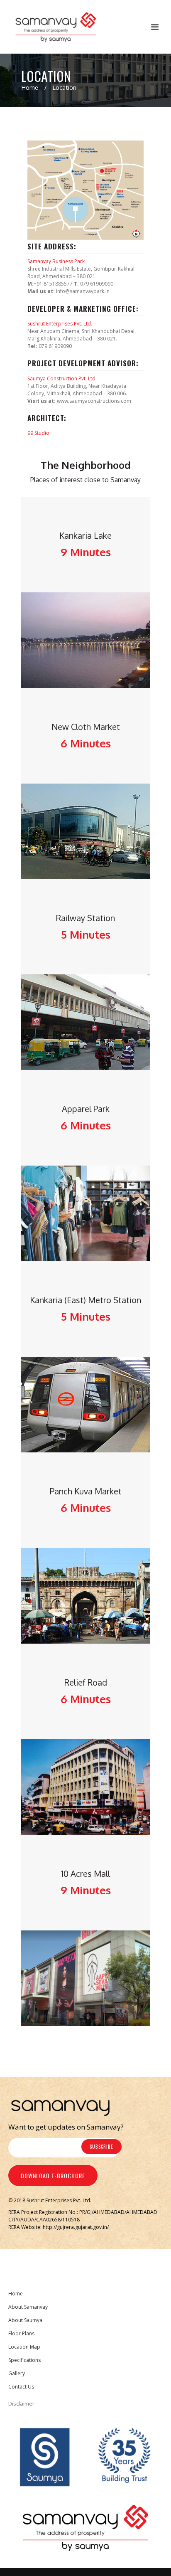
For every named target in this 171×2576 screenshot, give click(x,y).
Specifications (24, 2360)
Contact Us (21, 2387)
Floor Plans (21, 2333)
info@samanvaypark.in (83, 291)
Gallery (17, 2373)
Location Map (24, 2347)
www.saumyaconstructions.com (94, 401)
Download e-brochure (53, 2175)
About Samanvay (28, 2307)
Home (30, 88)
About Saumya (25, 2320)
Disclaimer (21, 2403)
